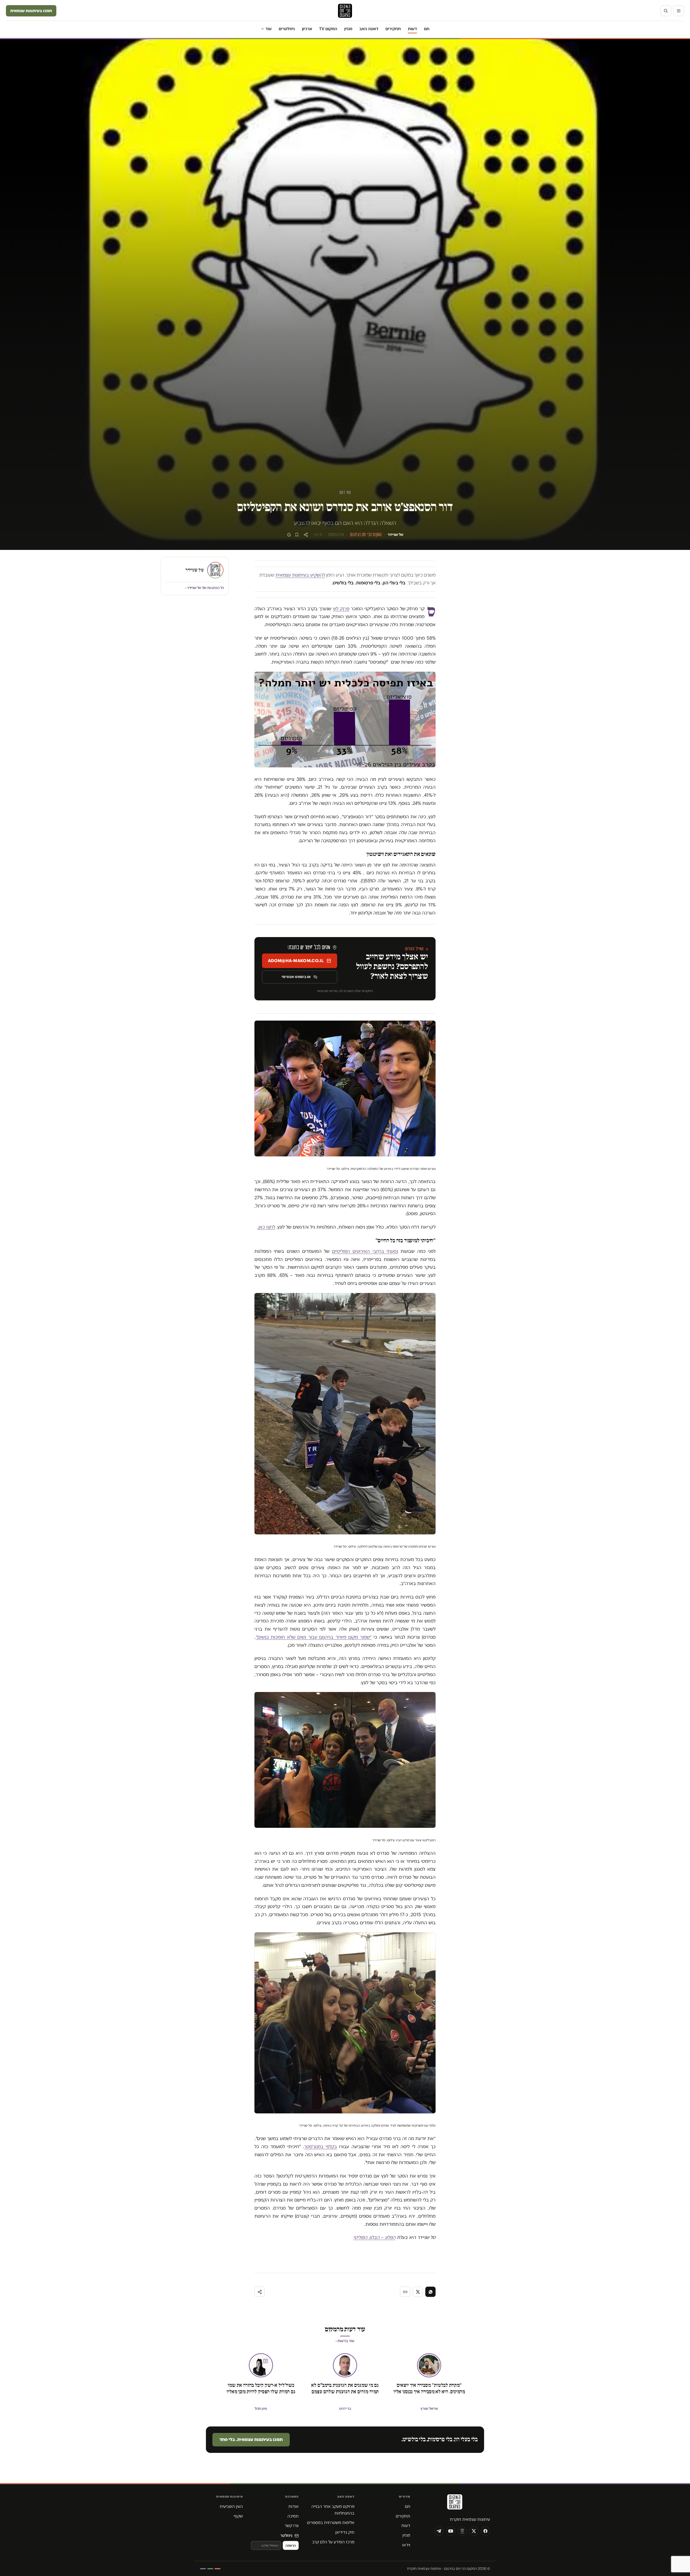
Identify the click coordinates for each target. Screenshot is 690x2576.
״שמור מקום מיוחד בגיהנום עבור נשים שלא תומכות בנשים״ (314, 1637)
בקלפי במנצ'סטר (321, 2147)
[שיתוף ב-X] (418, 2292)
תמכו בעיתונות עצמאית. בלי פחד (251, 2439)
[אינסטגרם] (462, 2531)
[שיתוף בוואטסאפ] (430, 2292)
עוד (269, 29)
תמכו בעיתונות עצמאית (31, 11)
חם (427, 29)
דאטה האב (369, 29)
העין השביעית (231, 2506)
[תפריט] (679, 11)
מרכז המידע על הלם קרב (333, 2542)
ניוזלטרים (287, 29)
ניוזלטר (286, 2535)
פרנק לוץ (341, 609)
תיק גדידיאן (345, 2532)
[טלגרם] (439, 2531)
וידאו (406, 2545)
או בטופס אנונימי (296, 977)
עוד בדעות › (345, 2341)
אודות (294, 2506)
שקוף (238, 2516)
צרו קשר (292, 2525)
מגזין (348, 29)
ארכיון (307, 29)
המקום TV (328, 29)
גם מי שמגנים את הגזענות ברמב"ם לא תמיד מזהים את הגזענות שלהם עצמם (345, 2388)
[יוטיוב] (451, 2531)
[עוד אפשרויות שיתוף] (260, 2292)
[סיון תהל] (261, 2365)
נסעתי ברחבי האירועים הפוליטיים (365, 1251)
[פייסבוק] (485, 2531)
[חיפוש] (666, 11)
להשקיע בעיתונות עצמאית (300, 575)
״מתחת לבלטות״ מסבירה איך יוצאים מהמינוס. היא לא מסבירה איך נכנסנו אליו (429, 2388)
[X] (474, 2531)
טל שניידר (395, 535)
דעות (412, 29)
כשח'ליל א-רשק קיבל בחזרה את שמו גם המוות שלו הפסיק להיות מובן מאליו (261, 2388)
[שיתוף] (306, 535)
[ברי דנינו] (345, 2365)
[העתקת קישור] (405, 2292)
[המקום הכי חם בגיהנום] (454, 2504)
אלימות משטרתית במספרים (331, 2523)
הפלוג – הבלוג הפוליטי (374, 2237)
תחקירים (393, 29)
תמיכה (293, 2516)
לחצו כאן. (266, 1227)
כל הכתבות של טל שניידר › (205, 588)
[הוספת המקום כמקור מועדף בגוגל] (289, 535)
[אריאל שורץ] (429, 2365)
